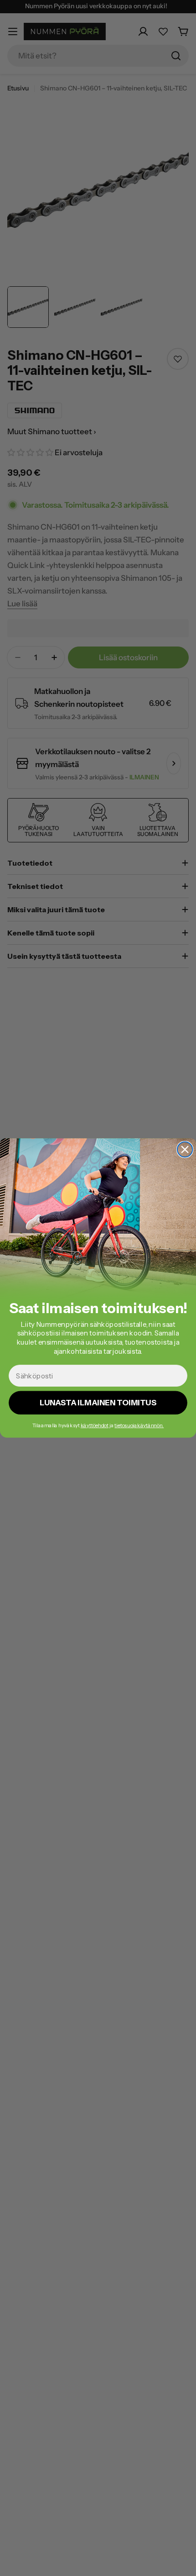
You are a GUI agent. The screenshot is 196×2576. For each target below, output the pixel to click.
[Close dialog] (185, 1149)
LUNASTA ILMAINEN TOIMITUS (98, 1403)
